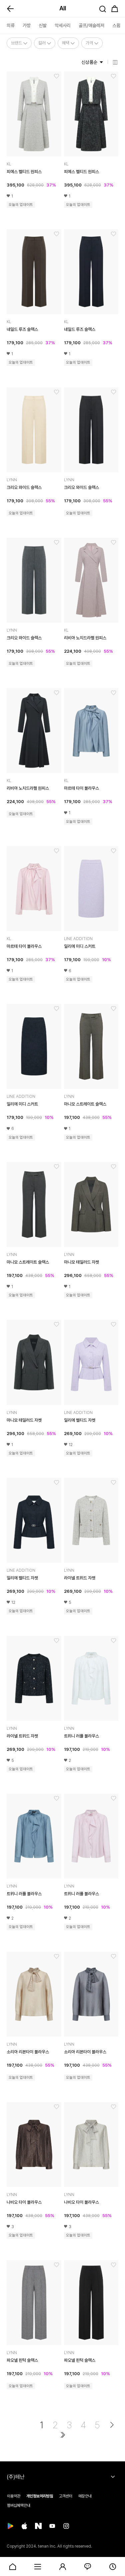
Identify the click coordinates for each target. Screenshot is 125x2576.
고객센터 (66, 2496)
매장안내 (85, 2496)
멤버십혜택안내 (19, 2505)
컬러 (42, 43)
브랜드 (16, 43)
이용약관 (14, 2496)
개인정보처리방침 (40, 2496)
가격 (89, 43)
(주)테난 (16, 2477)
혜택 (66, 43)
